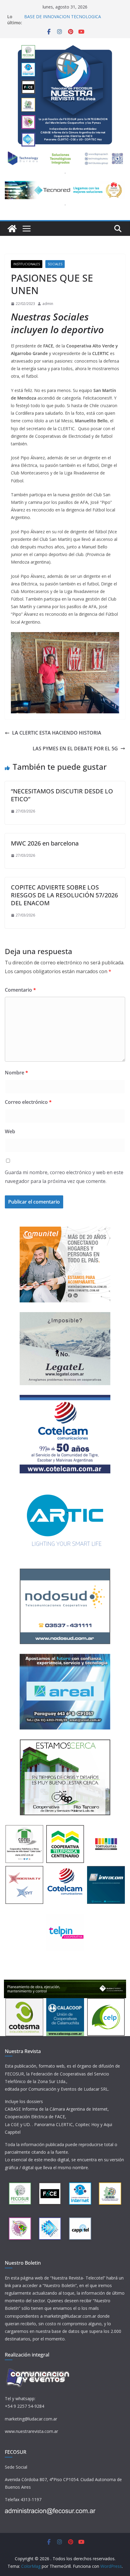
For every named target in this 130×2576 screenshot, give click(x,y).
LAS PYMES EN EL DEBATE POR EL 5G (75, 749)
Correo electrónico (28, 1102)
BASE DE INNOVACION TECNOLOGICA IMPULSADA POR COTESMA (63, 20)
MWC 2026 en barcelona (45, 843)
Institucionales (27, 264)
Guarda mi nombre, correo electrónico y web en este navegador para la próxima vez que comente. (64, 1177)
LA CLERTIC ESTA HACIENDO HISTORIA (57, 733)
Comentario (20, 990)
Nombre (16, 1073)
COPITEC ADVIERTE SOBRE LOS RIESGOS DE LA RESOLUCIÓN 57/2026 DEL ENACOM (64, 895)
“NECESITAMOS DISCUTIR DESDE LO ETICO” (62, 795)
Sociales (55, 264)
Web (10, 1131)
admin (48, 304)
